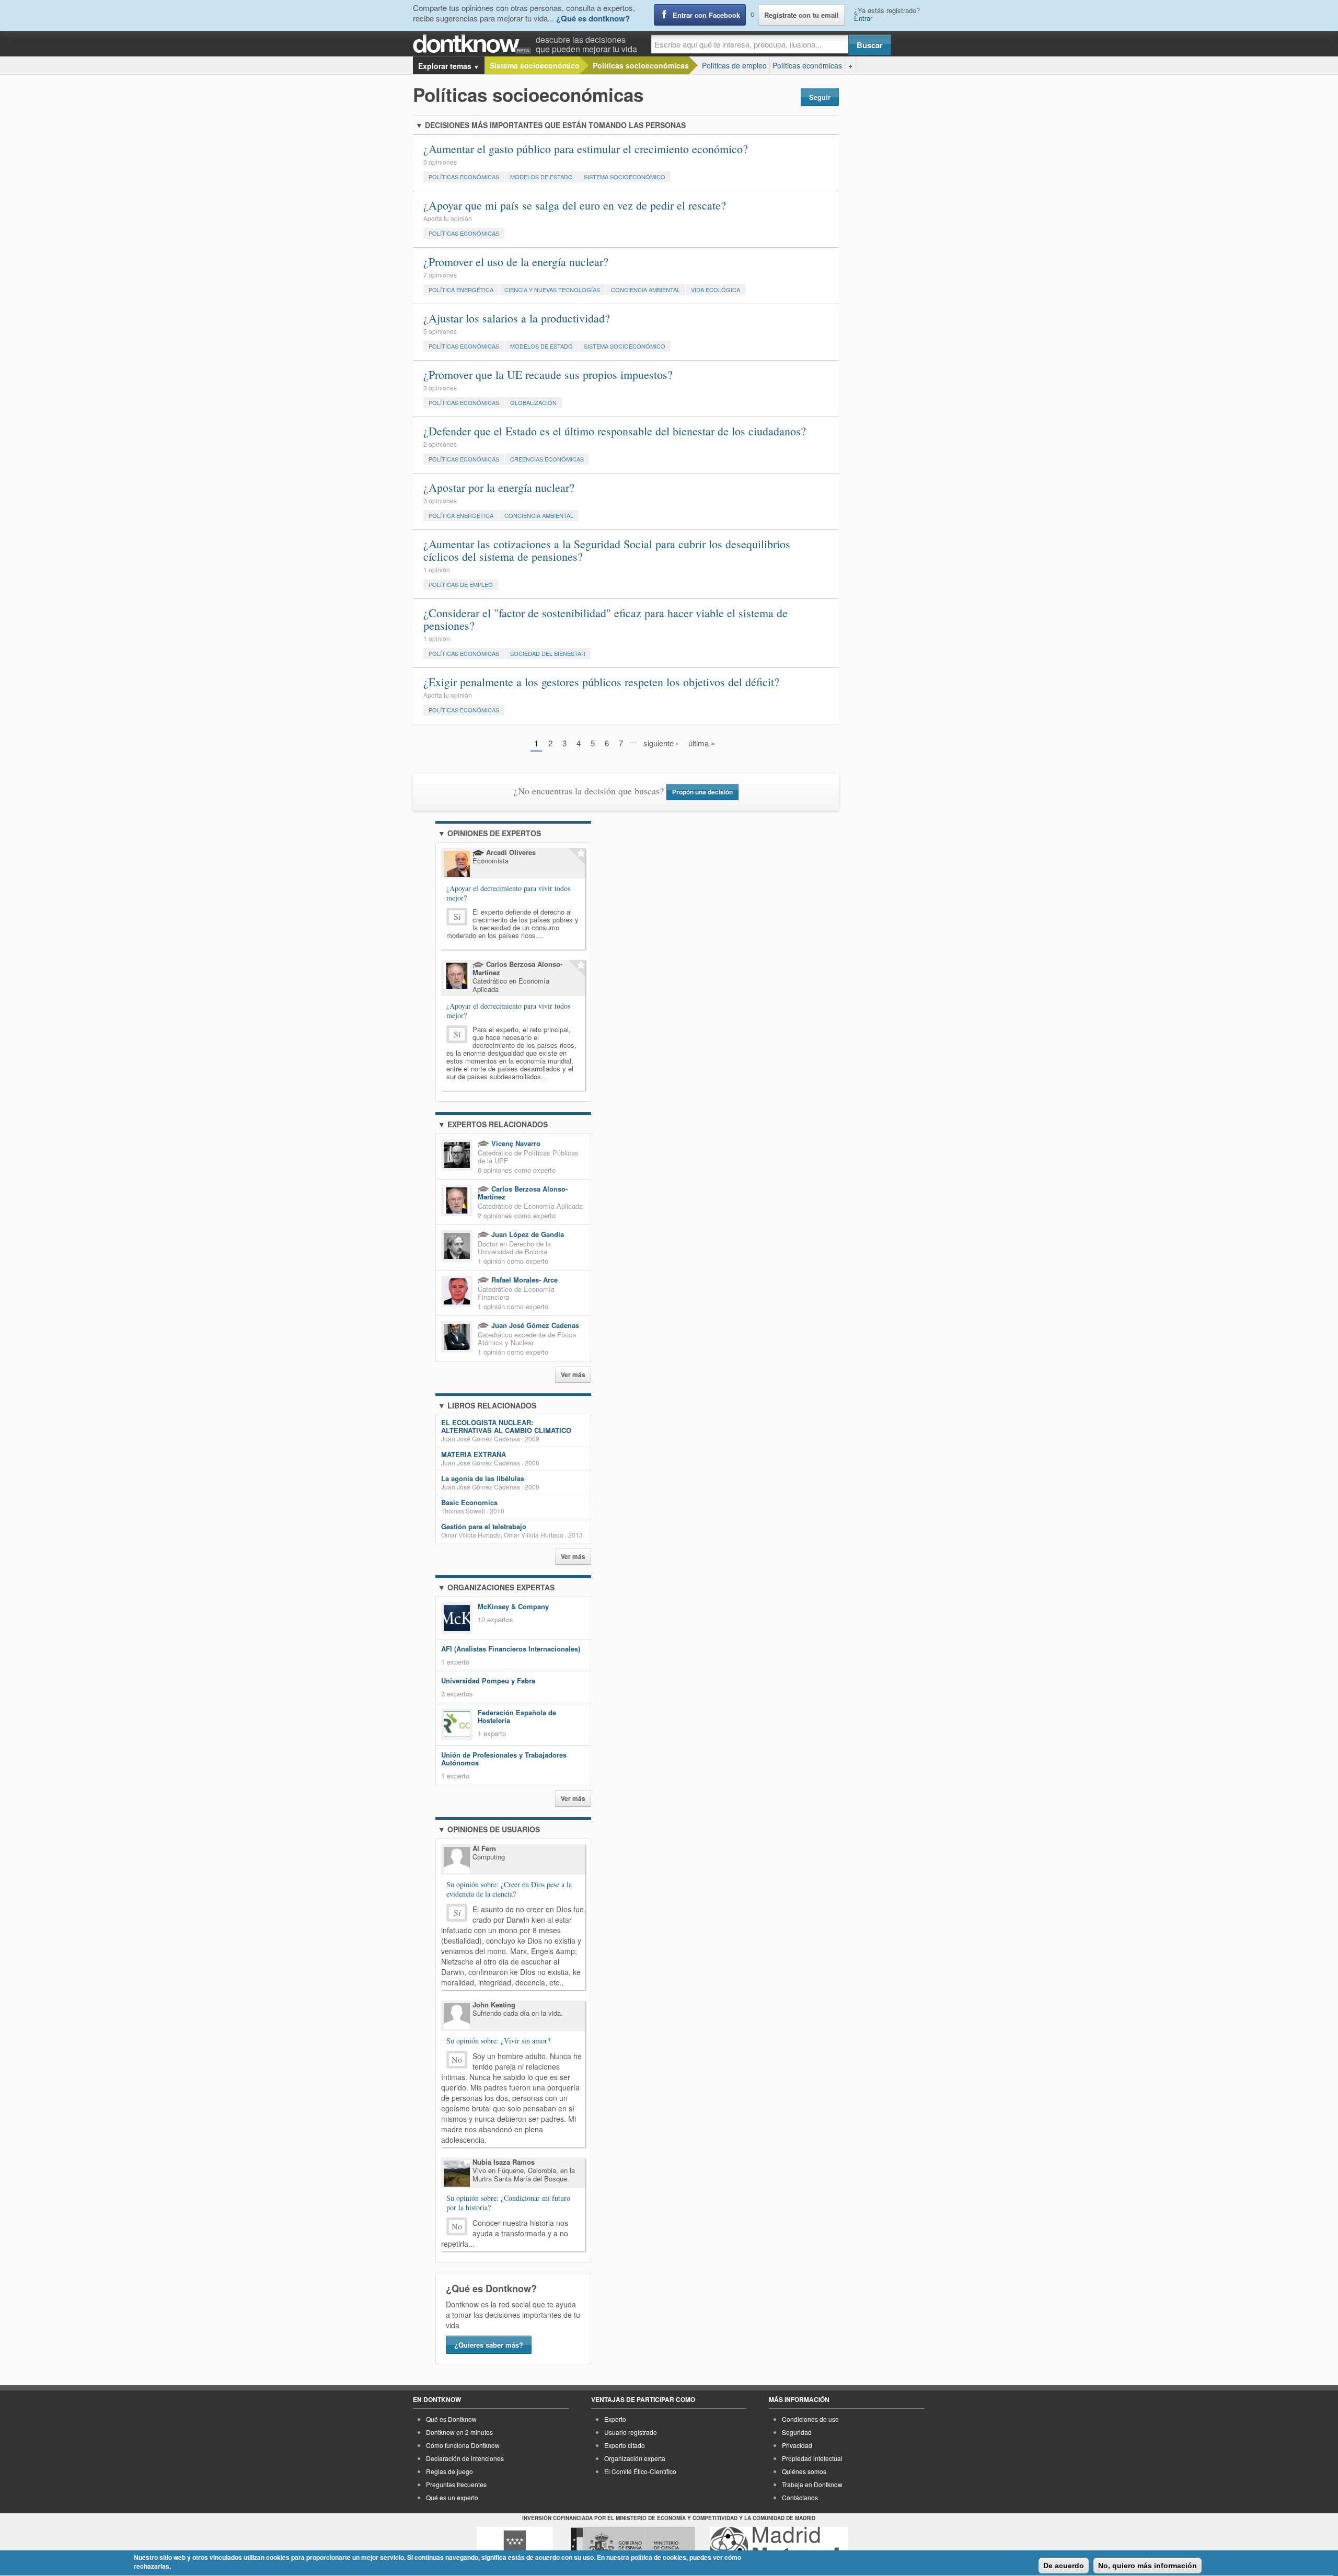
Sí (457, 916)
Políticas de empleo (734, 65)
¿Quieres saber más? (489, 2345)
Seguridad (797, 2432)
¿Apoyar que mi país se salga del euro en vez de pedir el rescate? (575, 205)
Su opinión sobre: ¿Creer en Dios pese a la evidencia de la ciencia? (509, 1889)
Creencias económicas (547, 459)
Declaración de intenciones (465, 2458)
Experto (615, 2419)
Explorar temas (449, 66)
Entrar (863, 18)
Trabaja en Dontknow (812, 2484)
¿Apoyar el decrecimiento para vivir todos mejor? (508, 893)
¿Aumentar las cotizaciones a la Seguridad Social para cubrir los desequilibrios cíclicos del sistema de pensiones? (607, 550)
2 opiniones (440, 444)
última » (702, 743)
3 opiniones (440, 162)
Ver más (573, 1375)
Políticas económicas (807, 65)
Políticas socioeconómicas (641, 65)
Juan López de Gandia (527, 1234)
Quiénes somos (804, 2471)
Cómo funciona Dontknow (463, 2445)
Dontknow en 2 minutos (459, 2432)
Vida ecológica (716, 290)
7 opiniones (440, 275)
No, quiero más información (1147, 2566)
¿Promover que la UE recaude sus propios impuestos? (548, 374)
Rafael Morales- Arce (523, 1280)
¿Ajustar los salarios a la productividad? (517, 318)
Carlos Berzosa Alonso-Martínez (523, 1193)
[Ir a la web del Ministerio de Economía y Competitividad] (633, 2546)
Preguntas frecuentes (456, 2484)
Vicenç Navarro (515, 1143)
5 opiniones (440, 331)
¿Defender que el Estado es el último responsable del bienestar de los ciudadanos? (615, 431)
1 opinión (437, 569)
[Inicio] (474, 44)
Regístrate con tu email (801, 15)
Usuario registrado (631, 2432)
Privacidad (797, 2445)
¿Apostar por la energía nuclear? (499, 487)
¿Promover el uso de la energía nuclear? (516, 262)
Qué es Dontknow (451, 2419)
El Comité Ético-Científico (640, 2471)
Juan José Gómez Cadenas (534, 1325)
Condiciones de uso (810, 2419)
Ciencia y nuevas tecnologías (552, 290)
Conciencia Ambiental (645, 290)
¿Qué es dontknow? (593, 18)
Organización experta (635, 2458)
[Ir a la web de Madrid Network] (779, 2546)
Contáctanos (800, 2497)
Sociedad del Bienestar (548, 653)
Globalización (533, 402)
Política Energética (461, 290)
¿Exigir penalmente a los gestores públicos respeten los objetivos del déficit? (601, 682)
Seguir (820, 97)
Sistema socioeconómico (535, 65)
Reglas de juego (449, 2471)
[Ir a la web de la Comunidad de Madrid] (515, 2546)
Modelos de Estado (541, 177)
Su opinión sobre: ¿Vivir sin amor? (498, 2041)
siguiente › (661, 743)
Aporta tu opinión (448, 218)
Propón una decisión (702, 792)
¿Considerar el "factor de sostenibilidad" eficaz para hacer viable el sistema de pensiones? (605, 619)
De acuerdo (1064, 2566)
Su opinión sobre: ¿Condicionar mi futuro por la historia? (508, 2203)
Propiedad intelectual (812, 2458)
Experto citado (625, 2445)
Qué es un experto (452, 2497)
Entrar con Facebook (706, 15)
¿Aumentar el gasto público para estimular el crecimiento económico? (586, 149)
